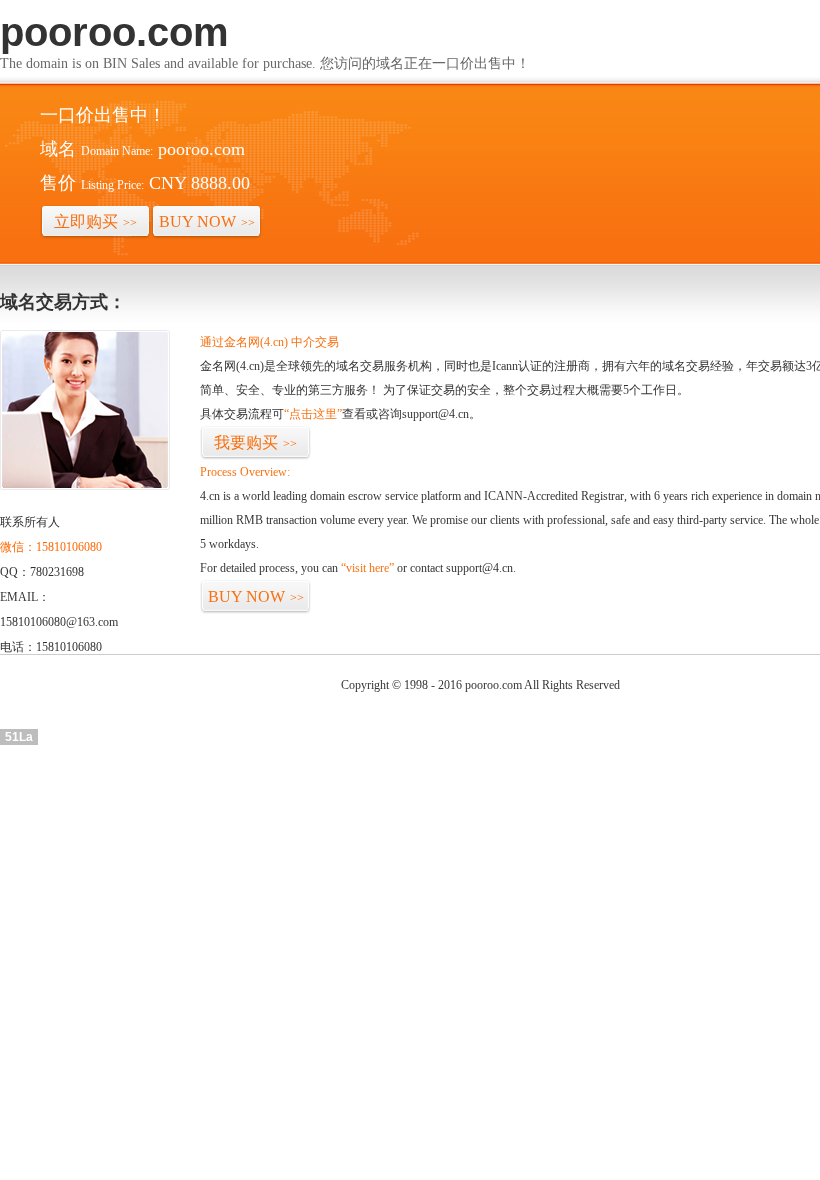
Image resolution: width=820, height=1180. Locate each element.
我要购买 (255, 442)
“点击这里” (313, 414)
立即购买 (95, 221)
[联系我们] (85, 486)
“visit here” (367, 568)
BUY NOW (207, 221)
